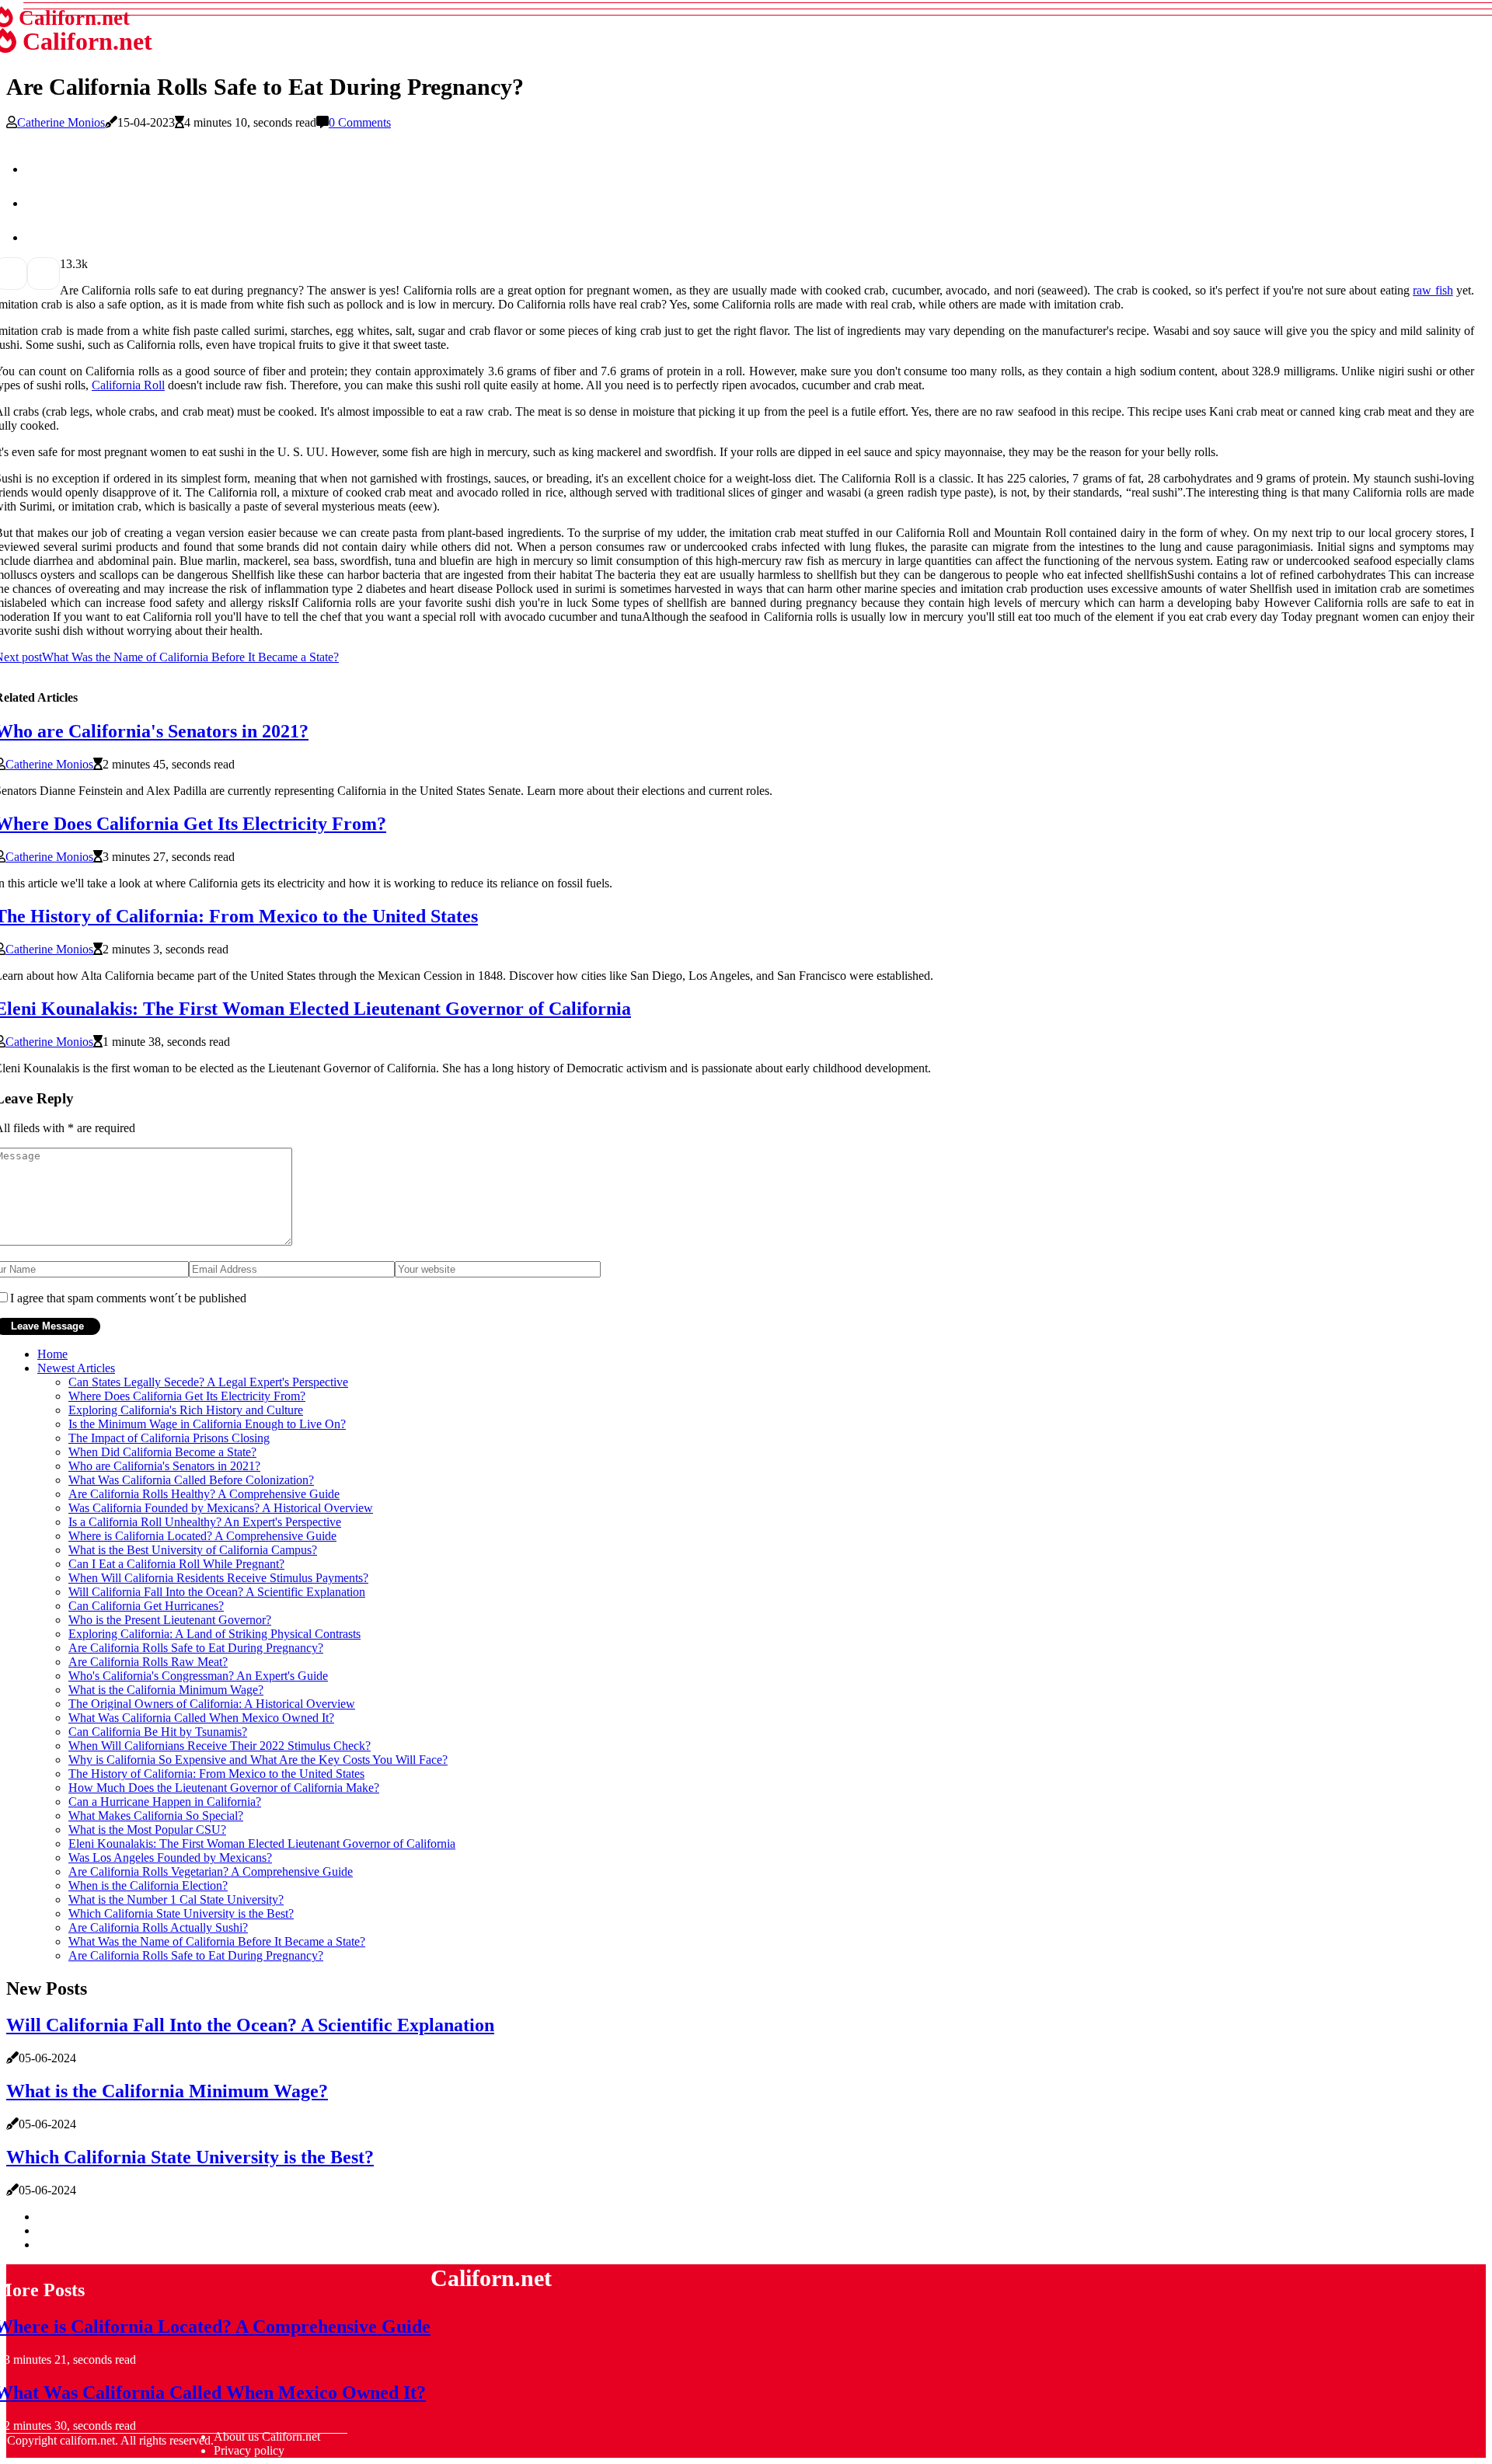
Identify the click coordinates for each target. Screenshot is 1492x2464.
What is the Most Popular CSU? (147, 1830)
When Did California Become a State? (162, 1452)
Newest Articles (76, 1368)
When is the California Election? (148, 1885)
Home (52, 1354)
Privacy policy (249, 2450)
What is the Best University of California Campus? (193, 1550)
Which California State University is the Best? (181, 1913)
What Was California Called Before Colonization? (191, 1480)
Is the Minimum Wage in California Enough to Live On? (207, 1424)
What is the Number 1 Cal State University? (176, 1899)
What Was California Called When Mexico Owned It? (201, 1718)
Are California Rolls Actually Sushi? (158, 1927)
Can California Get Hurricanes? (146, 1606)
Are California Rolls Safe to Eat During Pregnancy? (196, 1648)
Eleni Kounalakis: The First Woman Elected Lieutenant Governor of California (262, 1844)
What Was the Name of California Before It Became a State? (217, 1941)
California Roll (128, 385)
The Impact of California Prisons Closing (169, 1438)
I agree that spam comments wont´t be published (128, 1298)
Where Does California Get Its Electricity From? (187, 1396)
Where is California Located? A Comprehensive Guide (202, 1536)
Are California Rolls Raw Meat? (148, 1662)
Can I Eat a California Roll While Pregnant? (176, 1564)
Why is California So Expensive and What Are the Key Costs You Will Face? (258, 1760)
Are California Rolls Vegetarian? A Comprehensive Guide (211, 1872)
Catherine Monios (61, 122)
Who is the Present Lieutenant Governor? (170, 1620)
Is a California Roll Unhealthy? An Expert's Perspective (205, 1522)
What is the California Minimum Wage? (166, 1690)
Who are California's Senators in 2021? (164, 1466)
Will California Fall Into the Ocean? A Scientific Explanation (217, 1592)
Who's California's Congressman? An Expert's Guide (198, 1676)
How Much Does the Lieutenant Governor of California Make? (224, 1788)
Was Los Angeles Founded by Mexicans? (170, 1858)
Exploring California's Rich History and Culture (186, 1410)
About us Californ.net (267, 2436)
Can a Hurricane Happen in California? (165, 1802)
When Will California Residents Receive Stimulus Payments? (218, 1578)
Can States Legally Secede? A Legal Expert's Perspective (208, 1382)
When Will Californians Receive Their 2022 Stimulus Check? (220, 1746)
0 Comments (360, 122)
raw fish (1433, 290)
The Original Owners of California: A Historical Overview (212, 1704)
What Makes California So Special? (156, 1816)
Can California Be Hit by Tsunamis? (158, 1732)
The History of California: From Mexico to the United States (216, 1774)
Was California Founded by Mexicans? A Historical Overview (221, 1508)
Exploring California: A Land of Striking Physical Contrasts (214, 1634)
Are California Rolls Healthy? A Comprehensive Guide (204, 1494)
